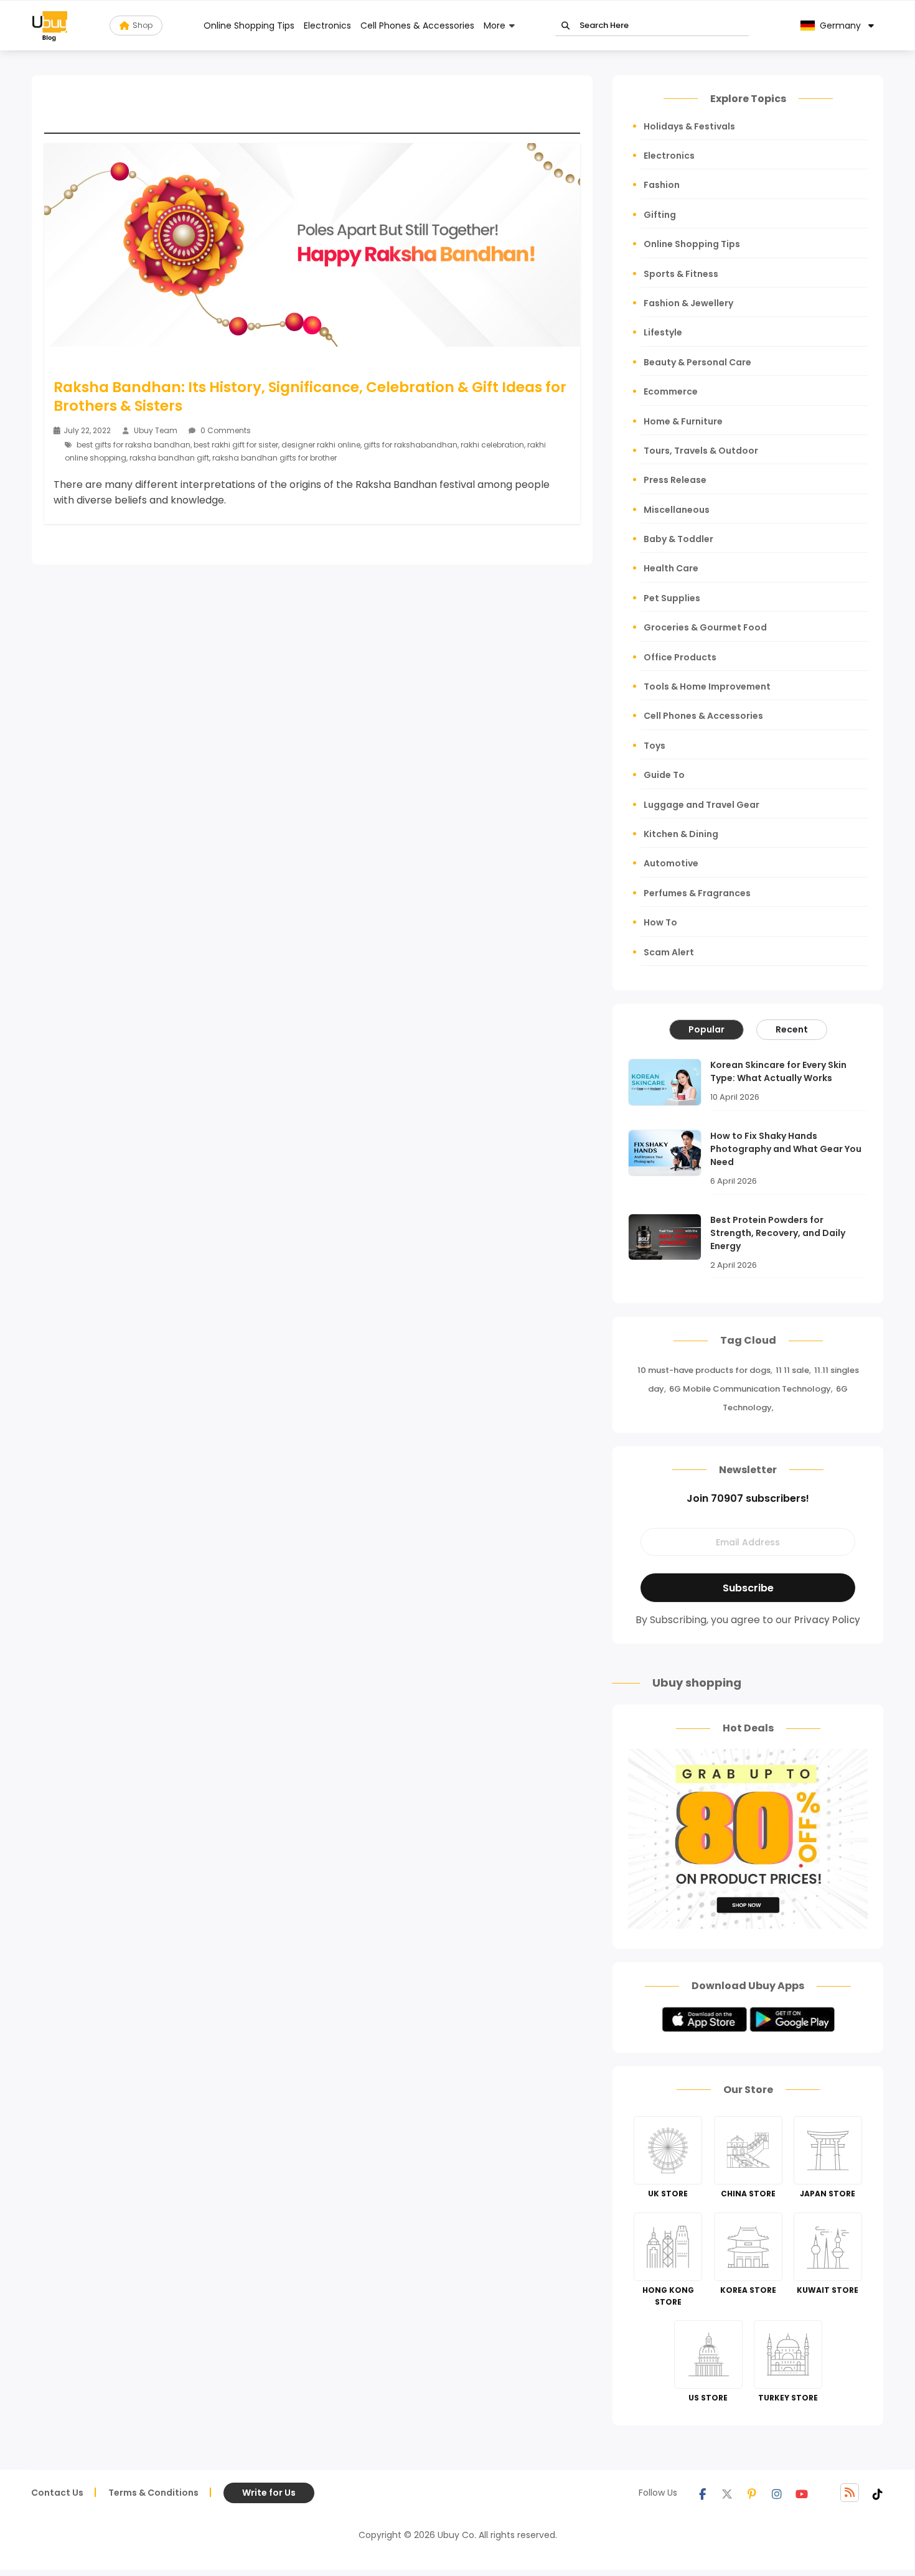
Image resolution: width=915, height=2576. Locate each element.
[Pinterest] (752, 2493)
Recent (792, 1029)
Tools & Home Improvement (707, 686)
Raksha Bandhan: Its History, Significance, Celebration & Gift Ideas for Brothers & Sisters (310, 396)
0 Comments (225, 430)
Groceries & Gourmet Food (705, 627)
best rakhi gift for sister (236, 445)
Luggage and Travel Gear (701, 805)
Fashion (662, 185)
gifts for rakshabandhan (411, 445)
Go (565, 26)
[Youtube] (802, 2493)
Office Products (680, 657)
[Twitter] (727, 2493)
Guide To (664, 775)
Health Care (671, 568)
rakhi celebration (492, 445)
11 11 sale (792, 1370)
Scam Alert (669, 952)
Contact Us (57, 2493)
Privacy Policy (827, 1620)
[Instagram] (777, 2493)
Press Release (675, 480)
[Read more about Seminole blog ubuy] (50, 26)
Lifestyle (663, 332)
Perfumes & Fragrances (697, 893)
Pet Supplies (672, 598)
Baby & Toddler (678, 539)
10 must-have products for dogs (704, 1370)
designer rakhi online (321, 445)
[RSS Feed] (850, 2493)
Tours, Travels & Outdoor (701, 451)
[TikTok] (878, 2493)
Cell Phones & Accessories (417, 26)
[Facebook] (702, 2493)
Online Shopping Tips (249, 26)
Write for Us (269, 2493)
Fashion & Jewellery (688, 303)
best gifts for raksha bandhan (134, 445)
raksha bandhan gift (169, 458)
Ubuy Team (156, 430)
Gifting (660, 215)
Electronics (327, 26)
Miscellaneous (677, 510)
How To (660, 922)
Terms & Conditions (153, 2493)
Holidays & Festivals (689, 126)
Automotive (671, 863)
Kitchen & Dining (681, 834)
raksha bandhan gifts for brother (274, 458)
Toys (655, 746)
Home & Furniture (683, 421)
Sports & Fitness (681, 274)
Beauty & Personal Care (697, 362)
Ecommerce (671, 391)
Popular (706, 1029)
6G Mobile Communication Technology (750, 1389)
